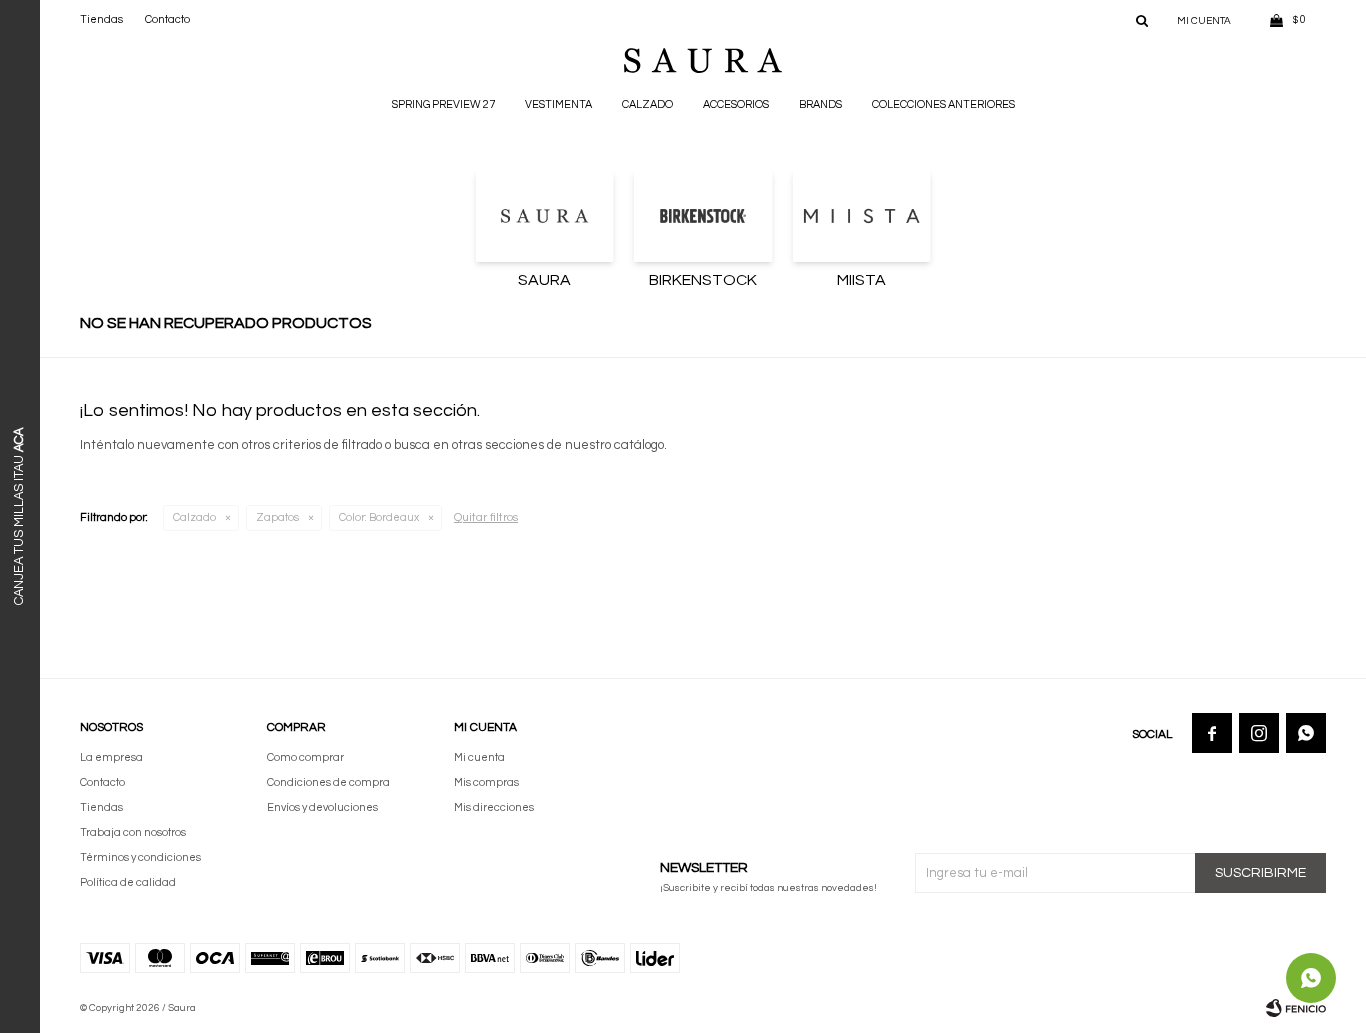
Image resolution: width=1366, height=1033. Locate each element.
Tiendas (101, 19)
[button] (1142, 20)
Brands (820, 104)
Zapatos (277, 517)
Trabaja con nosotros (133, 832)
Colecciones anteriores (943, 104)
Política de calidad (128, 882)
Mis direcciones (494, 807)
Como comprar (305, 757)
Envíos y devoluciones (322, 807)
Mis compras (486, 782)
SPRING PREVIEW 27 (443, 104)
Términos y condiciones (140, 857)
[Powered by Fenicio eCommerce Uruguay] (1296, 1008)
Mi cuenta (479, 757)
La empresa (111, 757)
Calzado (647, 104)
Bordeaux (379, 517)
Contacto (167, 19)
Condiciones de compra (328, 782)
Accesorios (736, 104)
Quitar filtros (486, 517)
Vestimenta (558, 104)
